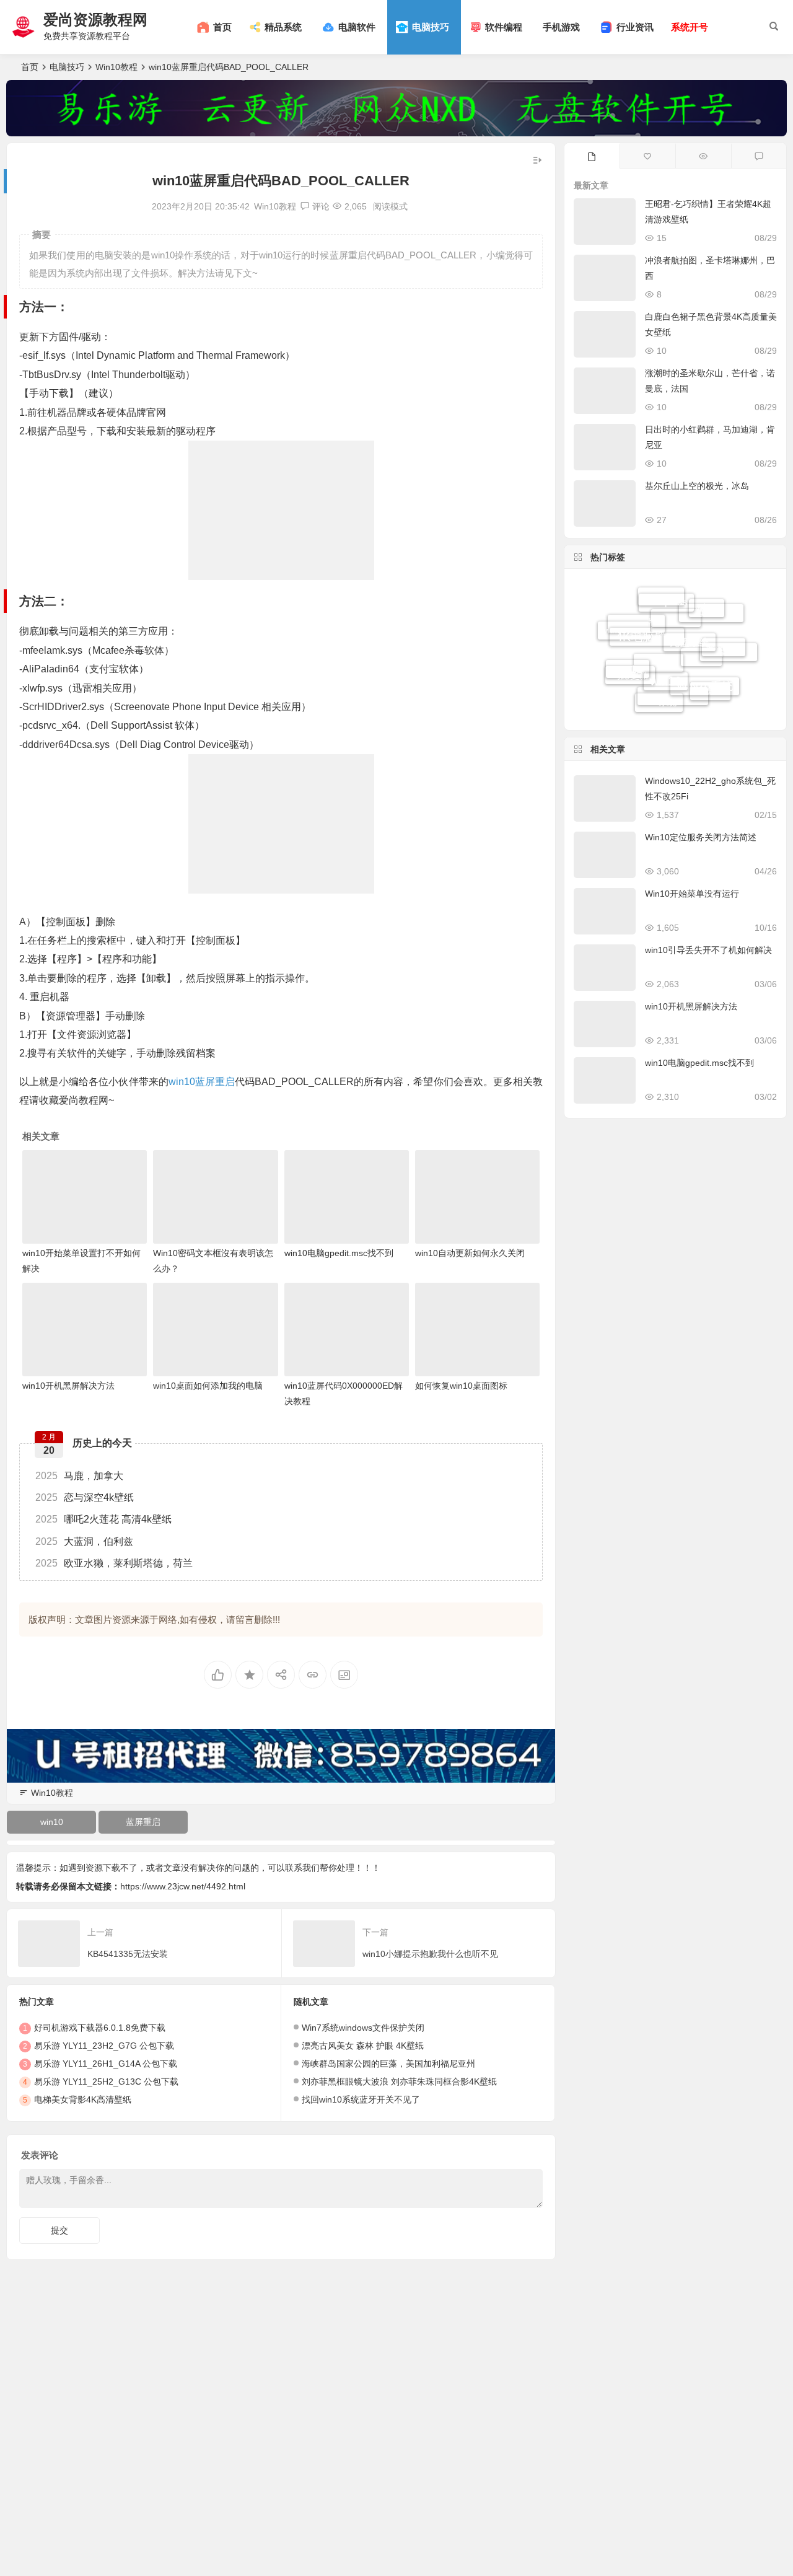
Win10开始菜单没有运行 (692, 894)
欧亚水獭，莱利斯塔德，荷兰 (114, 1563)
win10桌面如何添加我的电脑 (208, 1386)
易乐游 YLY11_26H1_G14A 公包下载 (106, 2064)
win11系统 (624, 628)
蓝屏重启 (215, 1082)
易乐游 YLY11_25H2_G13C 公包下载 (106, 2081)
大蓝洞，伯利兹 (84, 1541)
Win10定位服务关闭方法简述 (701, 837)
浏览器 (710, 690)
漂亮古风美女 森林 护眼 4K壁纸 (363, 2046)
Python (724, 631)
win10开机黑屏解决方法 (68, 1386)
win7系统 (659, 688)
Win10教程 (116, 67)
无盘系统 (690, 612)
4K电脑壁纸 (647, 611)
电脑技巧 (67, 67)
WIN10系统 (705, 661)
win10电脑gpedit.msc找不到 (339, 1253)
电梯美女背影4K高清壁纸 (83, 2099)
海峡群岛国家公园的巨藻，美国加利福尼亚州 (388, 2064)
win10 (182, 1082)
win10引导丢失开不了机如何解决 (708, 950)
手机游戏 (561, 27)
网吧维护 (636, 647)
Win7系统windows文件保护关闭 (363, 2028)
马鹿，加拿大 (79, 1476)
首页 (30, 67)
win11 (628, 678)
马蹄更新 (630, 658)
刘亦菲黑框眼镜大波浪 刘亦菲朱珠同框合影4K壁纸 (399, 2081)
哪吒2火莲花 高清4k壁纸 (103, 1519)
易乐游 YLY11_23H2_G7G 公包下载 (104, 2046)
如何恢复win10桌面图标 (461, 1386)
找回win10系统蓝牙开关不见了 (361, 2099)
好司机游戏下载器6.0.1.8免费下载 (100, 2028)
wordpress (666, 594)
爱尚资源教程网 (95, 20)
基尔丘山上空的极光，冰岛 (697, 486)
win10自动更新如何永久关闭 (470, 1253)
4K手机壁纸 (673, 705)
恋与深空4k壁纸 (85, 1497)
